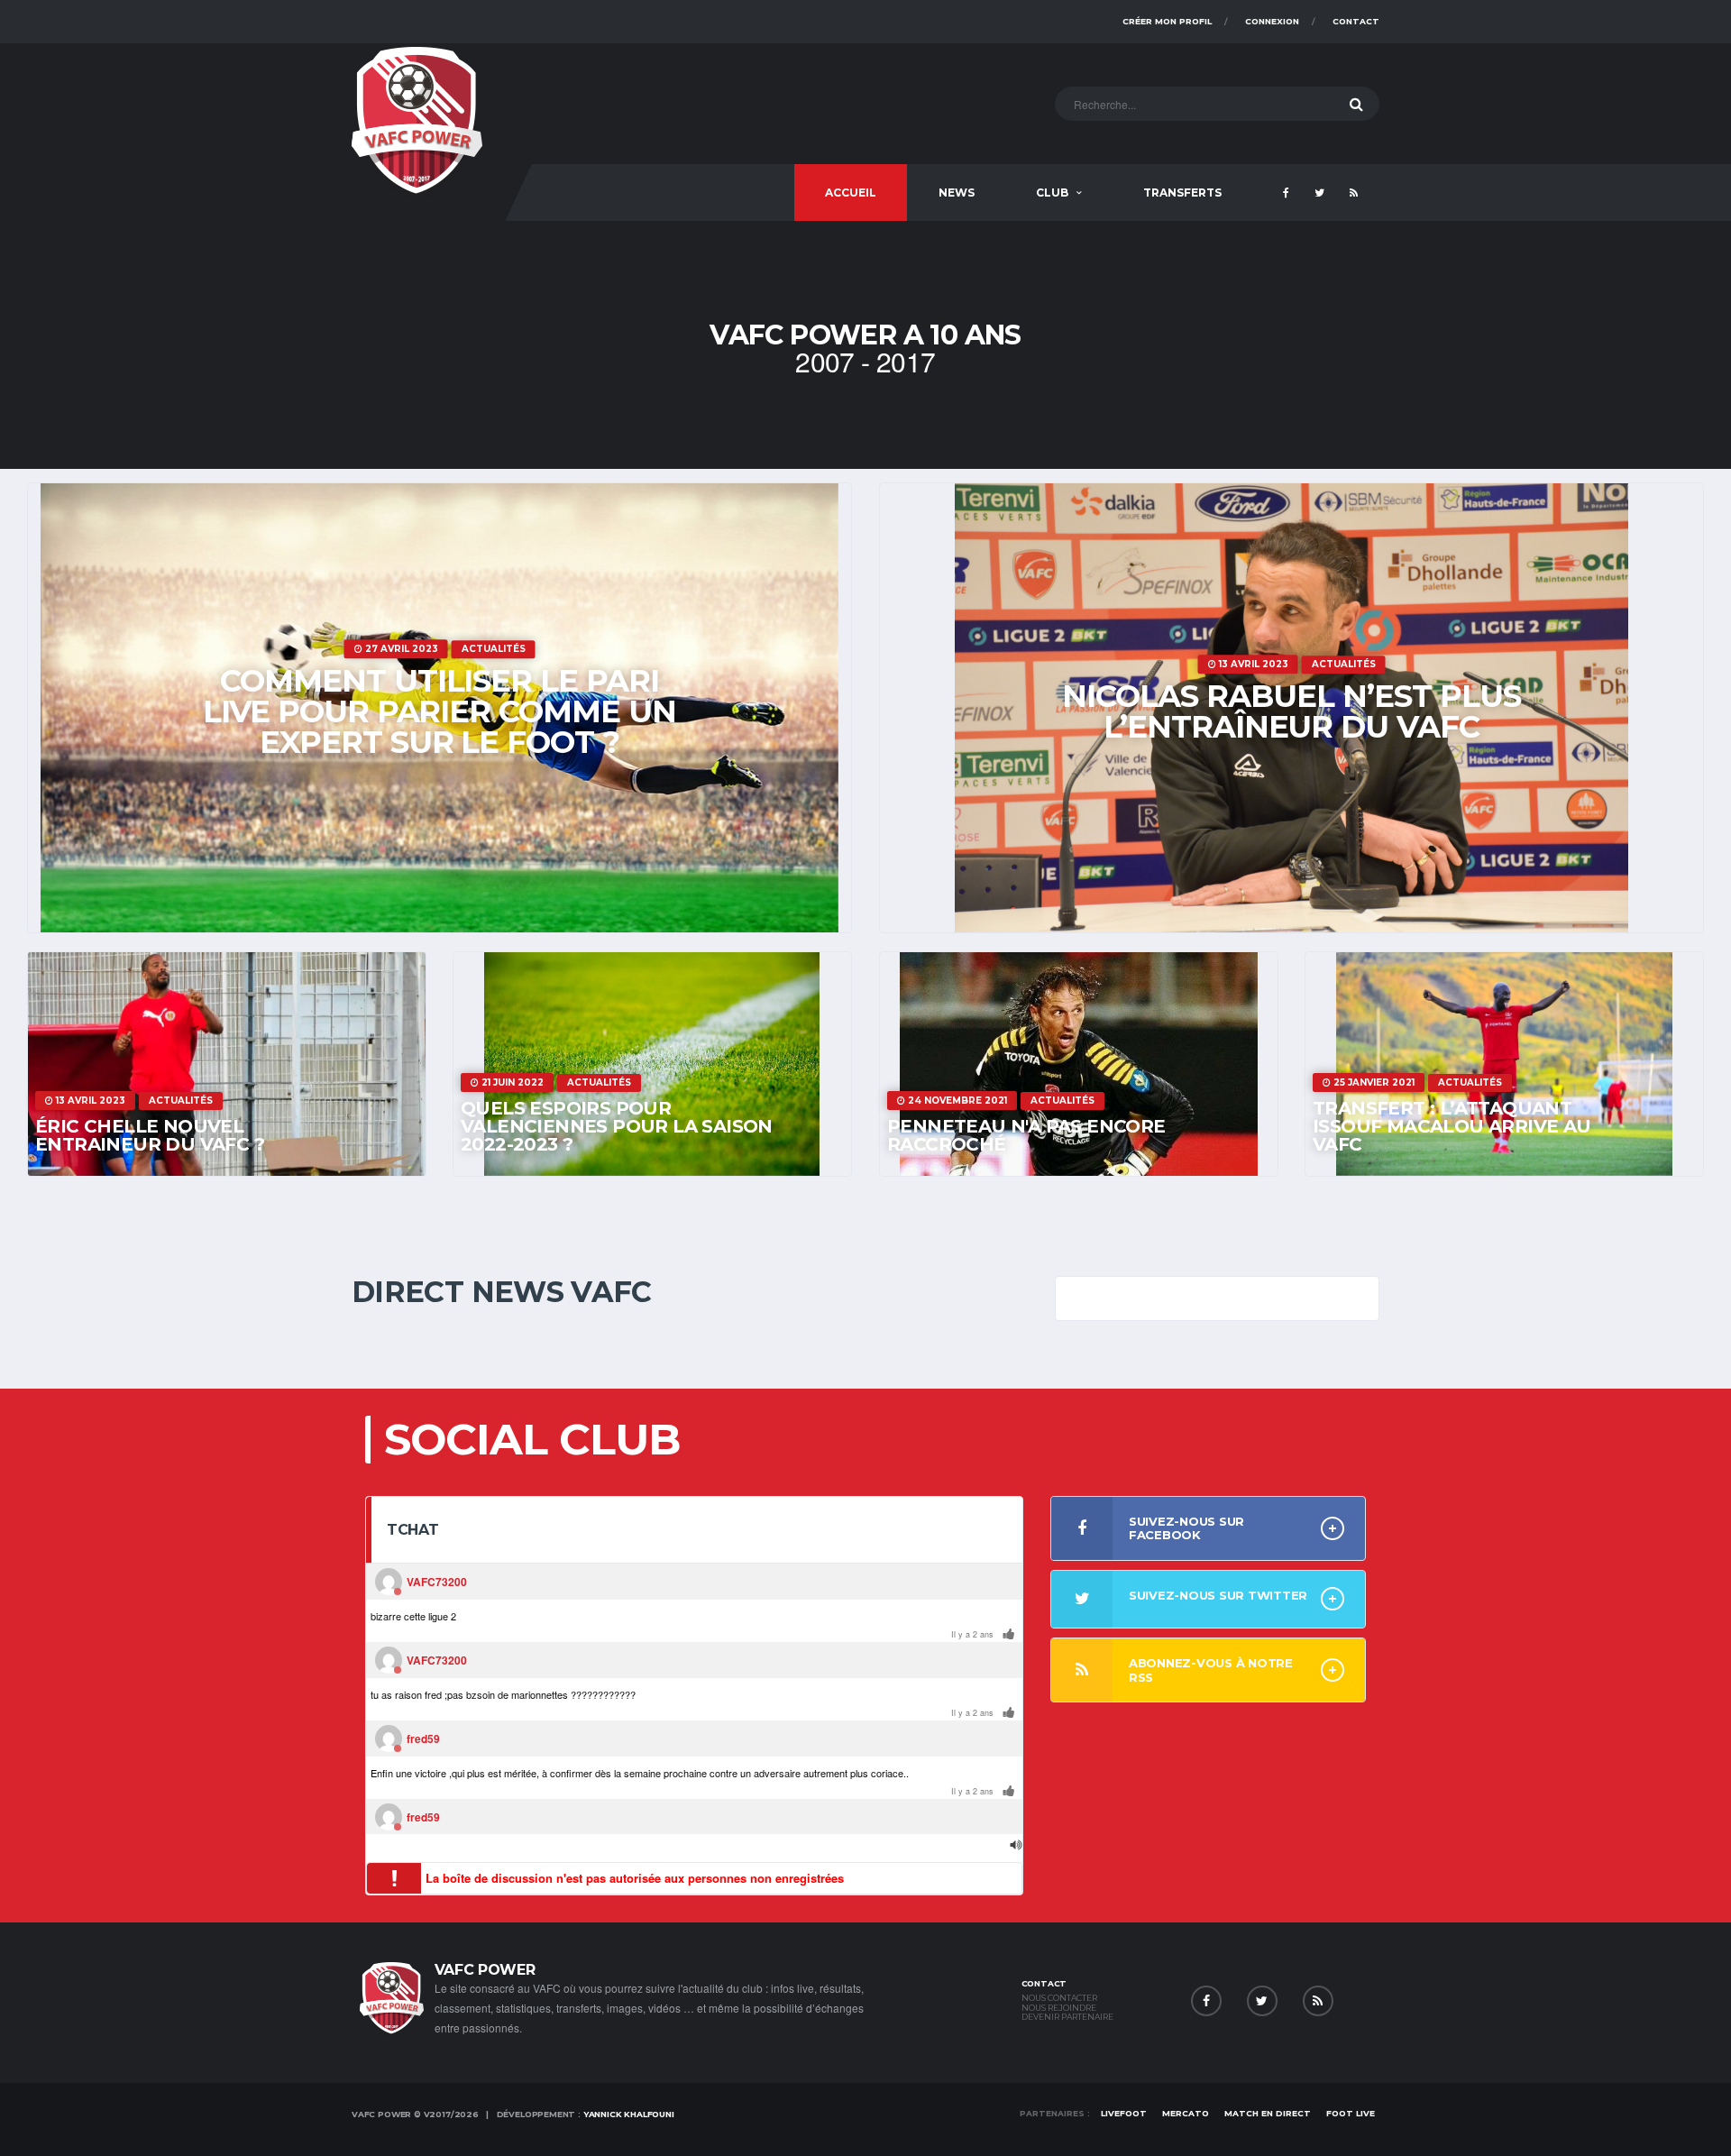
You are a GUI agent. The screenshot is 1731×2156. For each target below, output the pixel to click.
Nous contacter (1059, 1998)
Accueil (851, 193)
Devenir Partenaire (1067, 2017)
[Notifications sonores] (1016, 1845)
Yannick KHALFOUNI (629, 2114)
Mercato (1186, 2113)
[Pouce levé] (1009, 1635)
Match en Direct (1268, 2113)
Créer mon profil (1167, 21)
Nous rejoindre (1059, 2008)
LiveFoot (1124, 2113)
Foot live (1351, 2113)
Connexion (1272, 21)
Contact (1356, 21)
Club (1052, 193)
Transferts (1182, 193)
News (957, 193)
